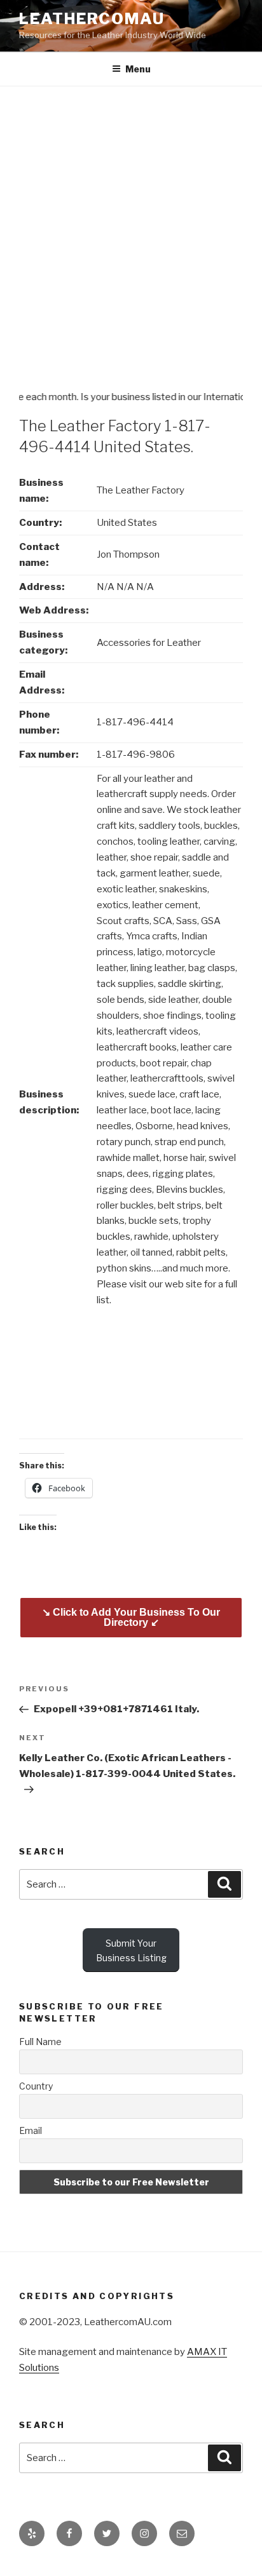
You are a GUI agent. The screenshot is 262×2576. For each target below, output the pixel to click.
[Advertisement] (131, 224)
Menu (138, 69)
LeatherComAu (92, 19)
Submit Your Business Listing (131, 1950)
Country (36, 2086)
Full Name (40, 2042)
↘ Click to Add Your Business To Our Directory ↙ (131, 1617)
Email (31, 2130)
